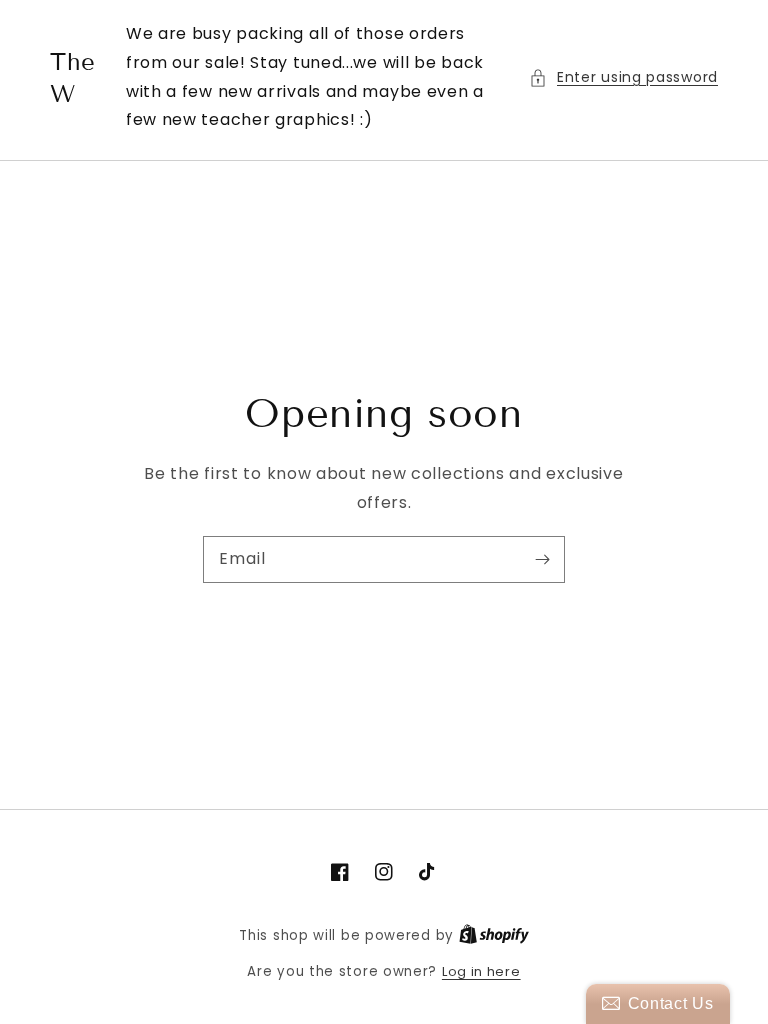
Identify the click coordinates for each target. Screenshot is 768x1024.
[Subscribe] (542, 559)
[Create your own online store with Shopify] (494, 935)
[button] (623, 77)
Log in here (481, 971)
